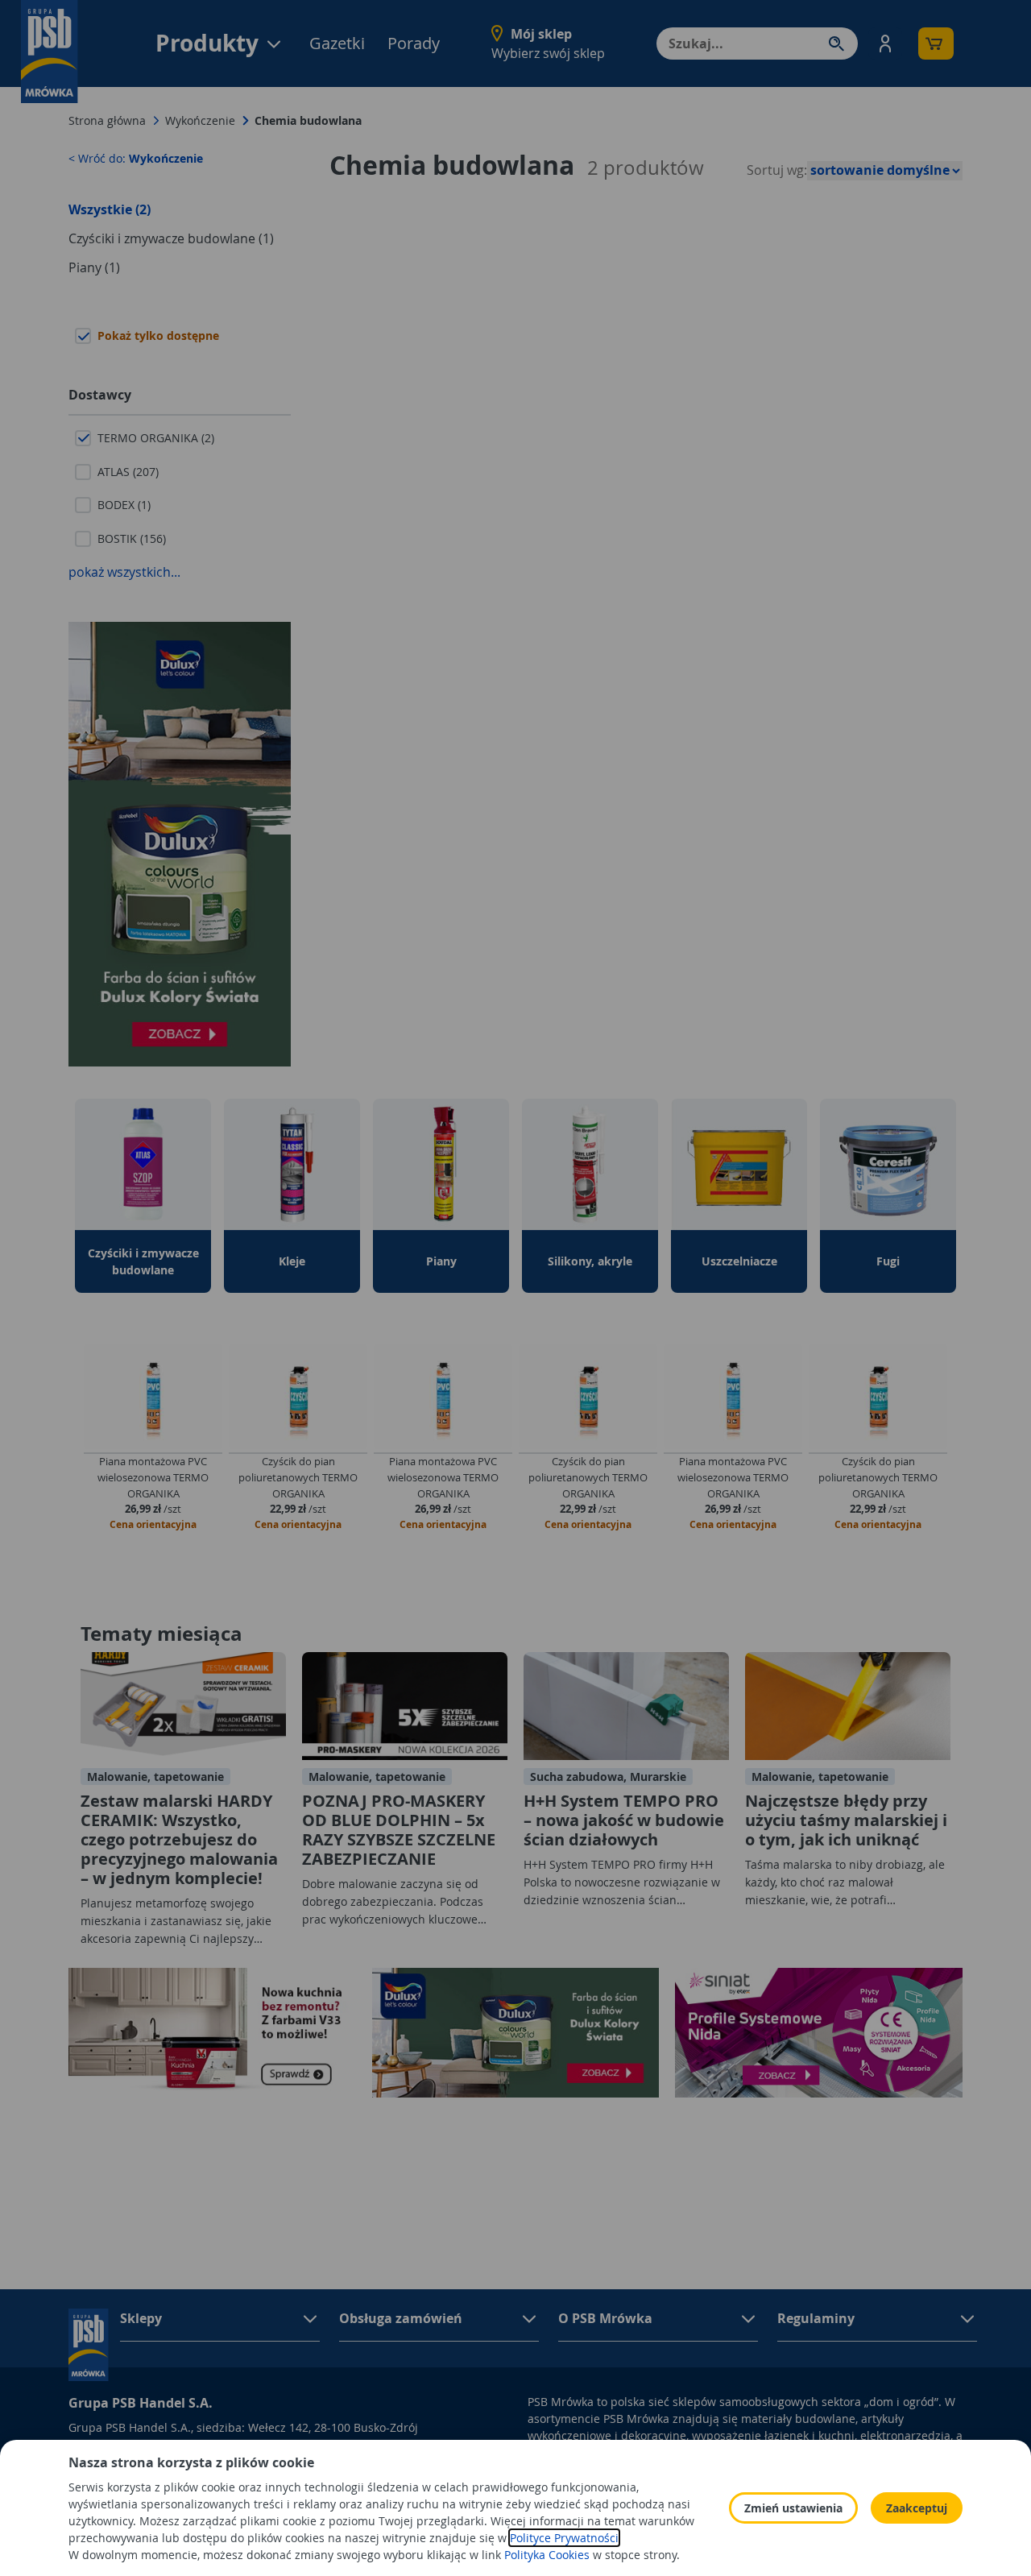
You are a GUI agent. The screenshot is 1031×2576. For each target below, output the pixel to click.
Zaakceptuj (917, 2508)
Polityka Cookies (547, 2555)
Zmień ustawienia (793, 2508)
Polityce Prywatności (564, 2538)
